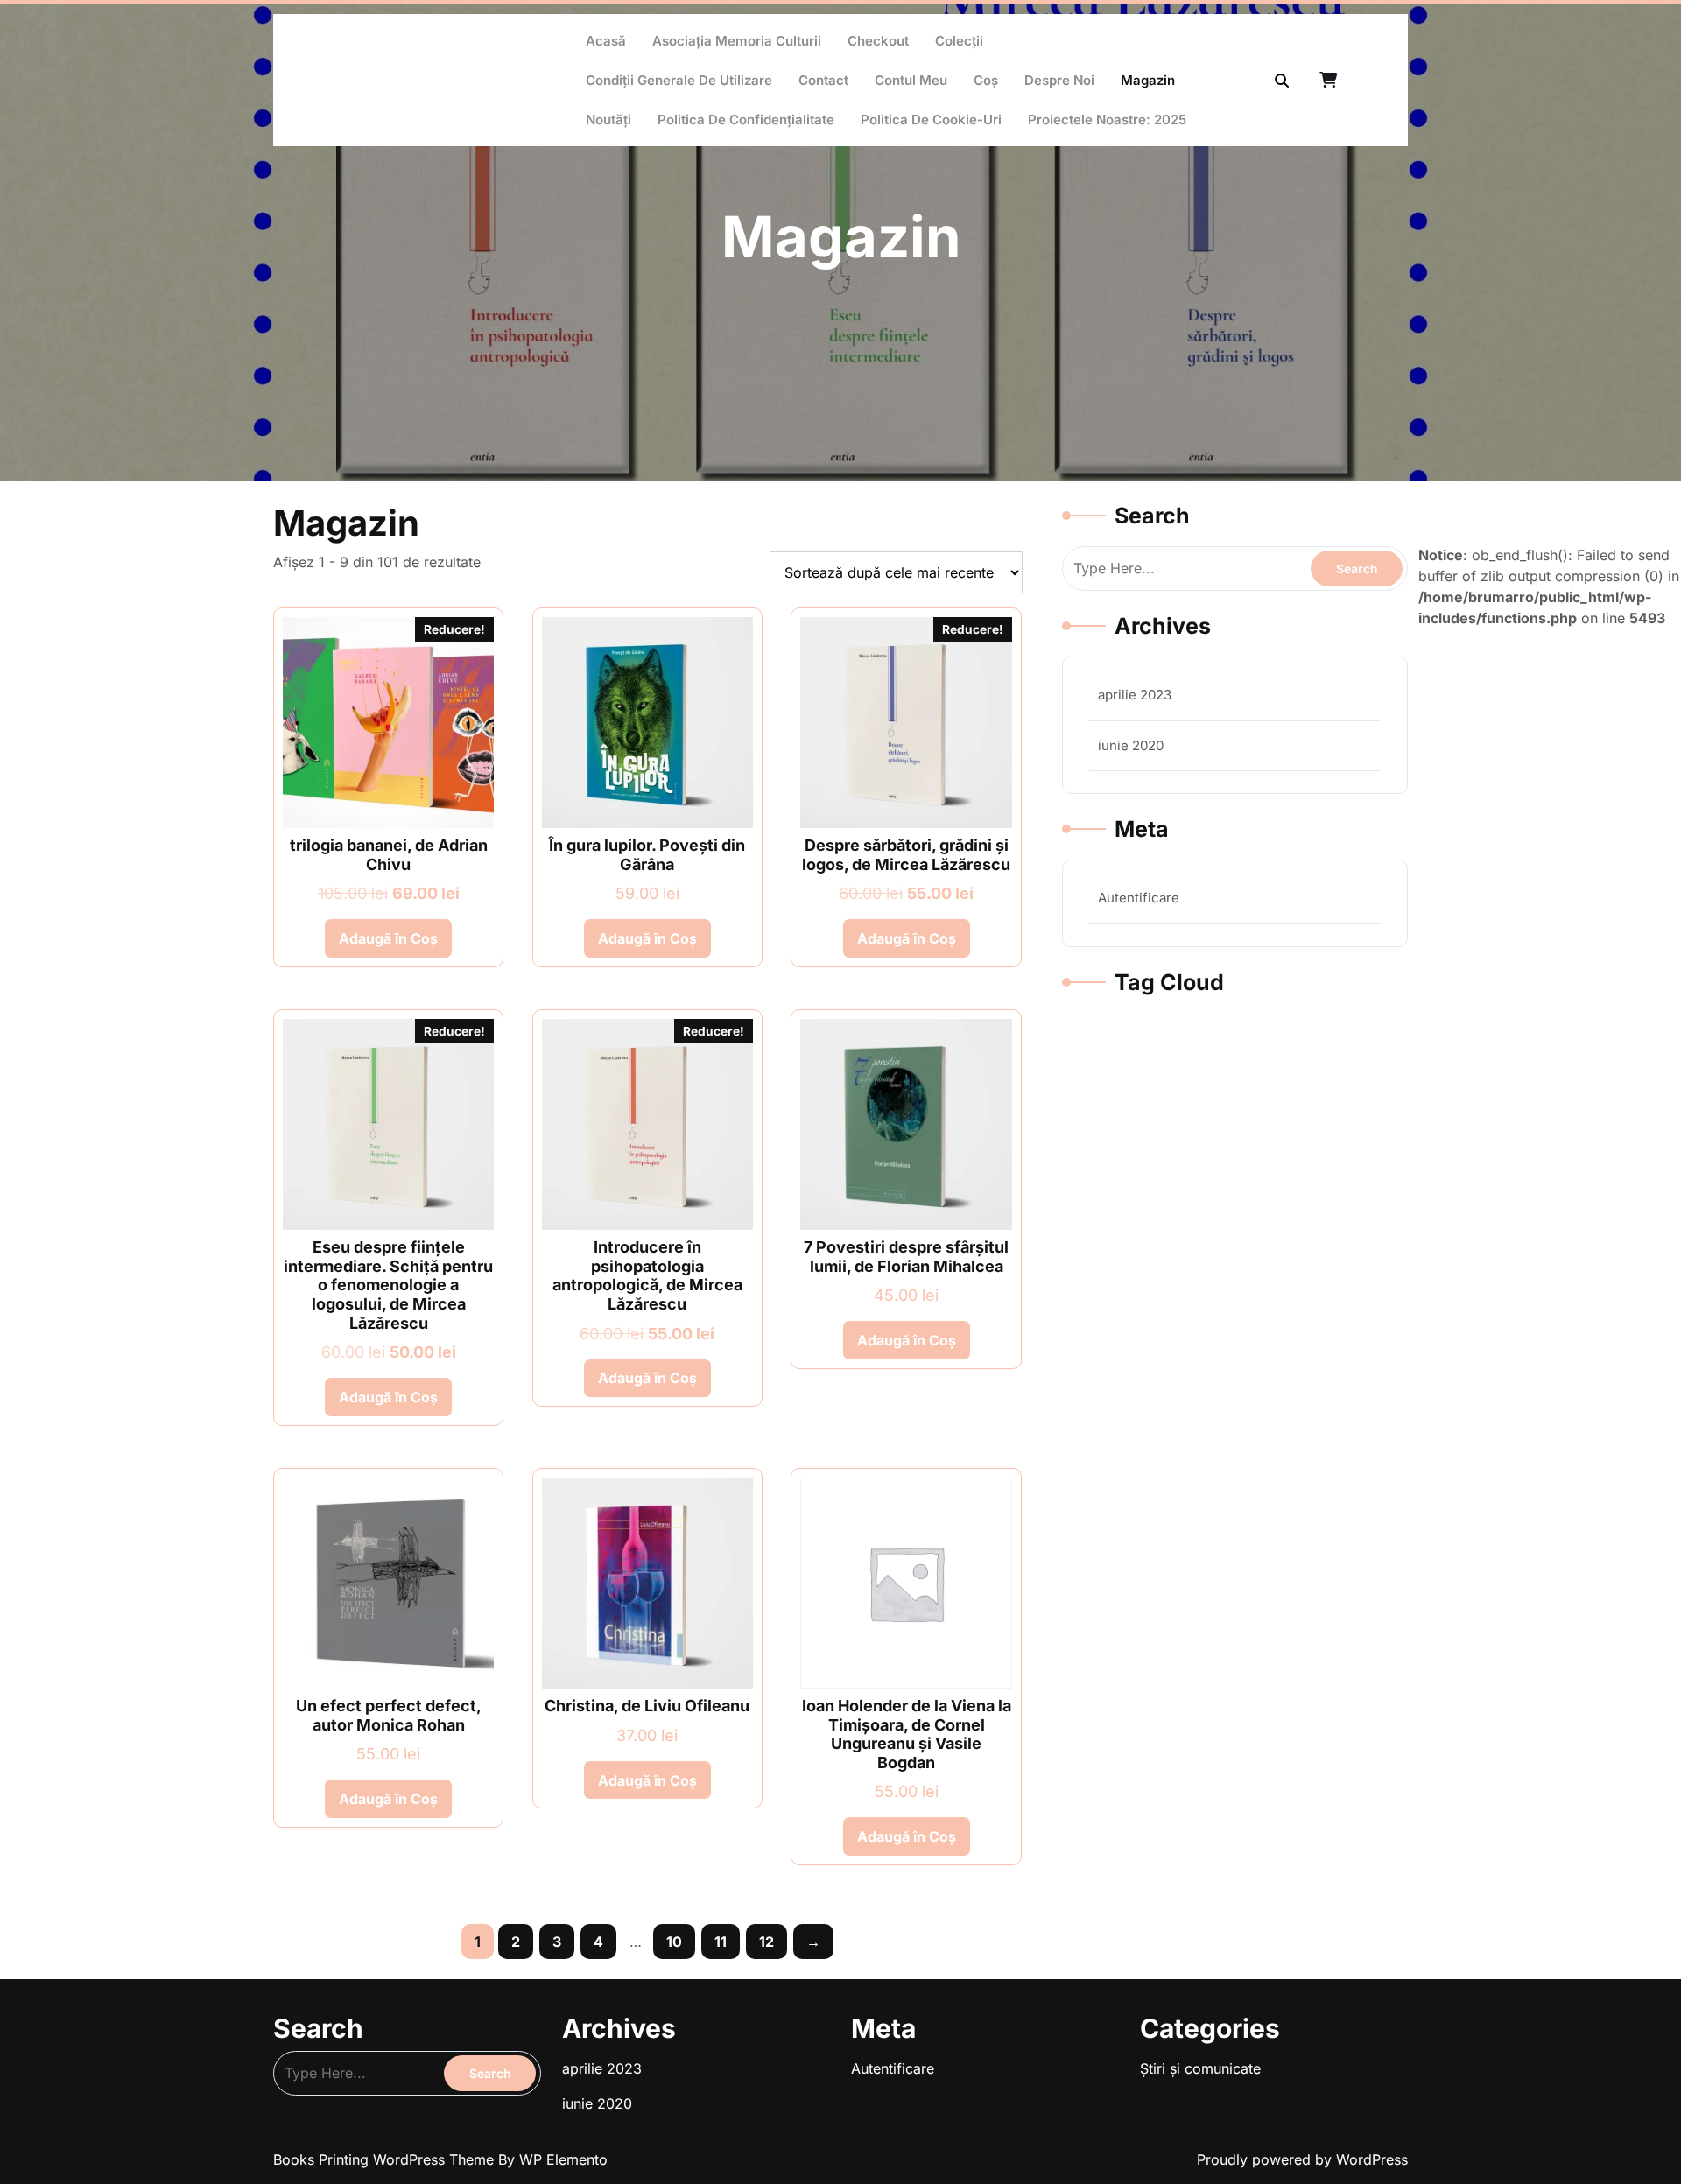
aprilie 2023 (1135, 695)
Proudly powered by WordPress (1302, 2159)
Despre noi (1059, 80)
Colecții (959, 41)
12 (767, 1942)
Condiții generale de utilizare (679, 80)
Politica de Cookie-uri (931, 119)
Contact (823, 80)
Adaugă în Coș (388, 938)
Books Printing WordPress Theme (386, 2159)
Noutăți (608, 119)
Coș (986, 80)
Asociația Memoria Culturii (737, 41)
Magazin (1148, 80)
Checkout (878, 41)
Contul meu (911, 80)
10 (674, 1942)
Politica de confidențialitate (746, 119)
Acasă (606, 41)
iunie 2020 (1131, 745)
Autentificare (1139, 898)
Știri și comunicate (1200, 2068)
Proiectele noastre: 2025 (1107, 119)
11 (721, 1942)
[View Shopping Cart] (1330, 81)
